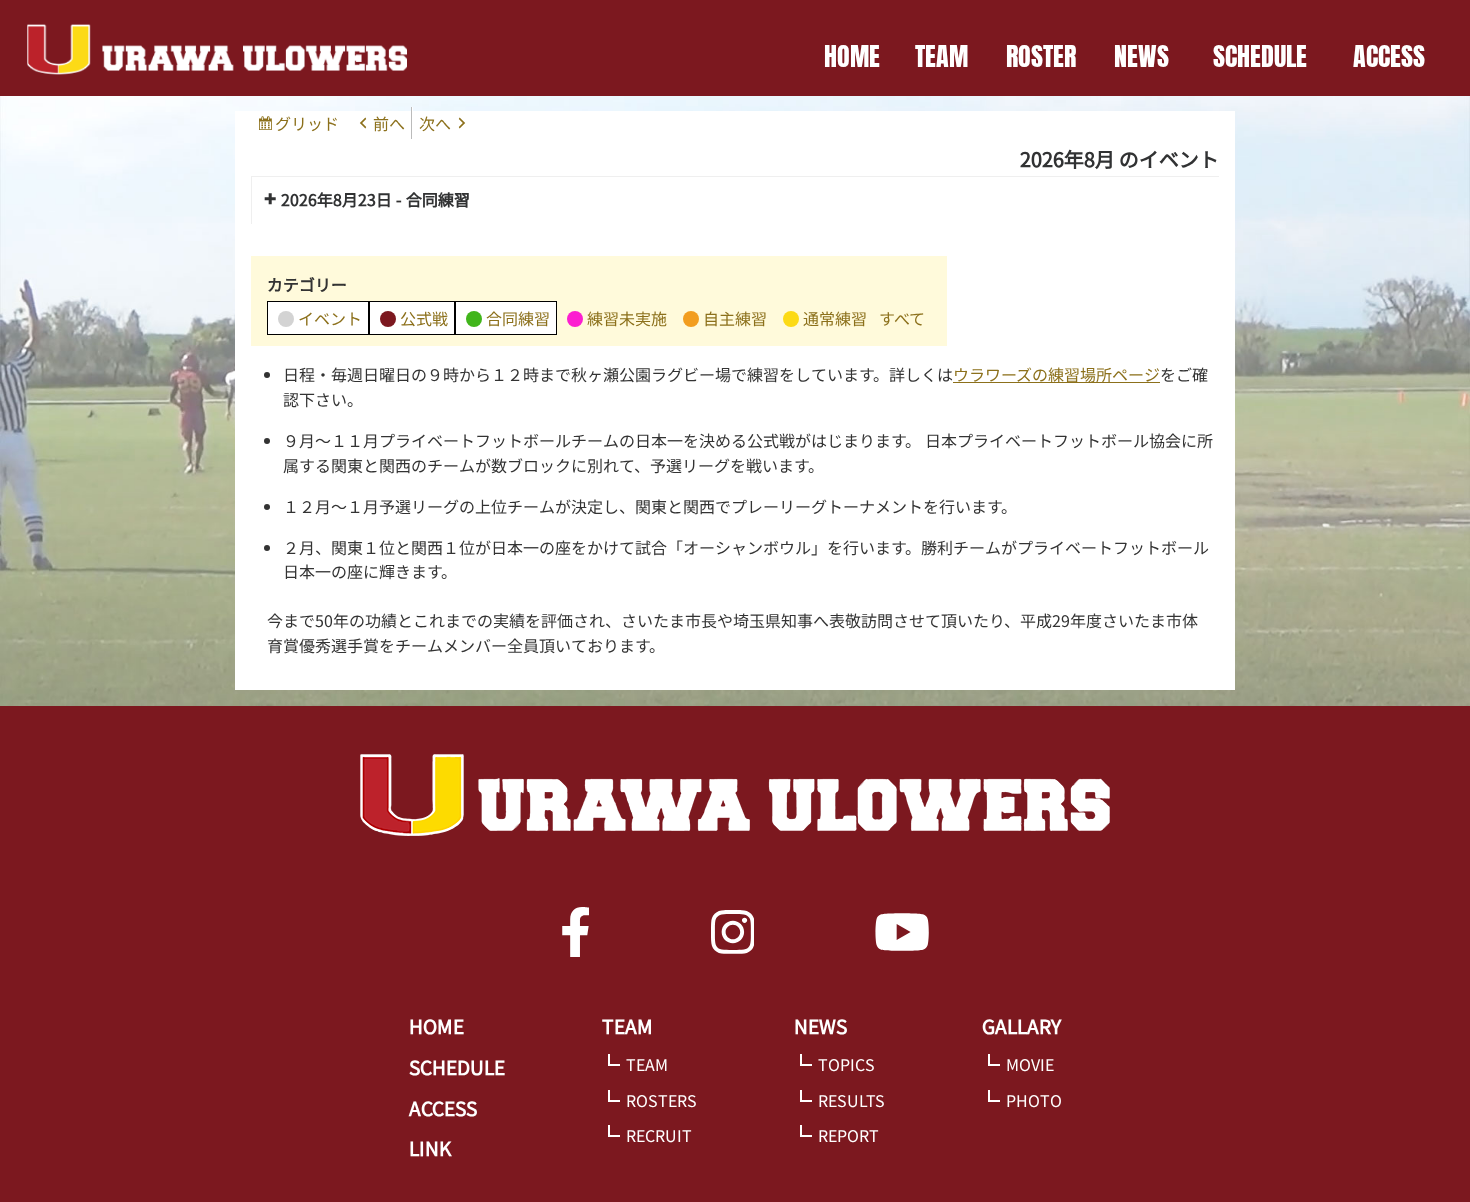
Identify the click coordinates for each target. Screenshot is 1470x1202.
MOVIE (1030, 1064)
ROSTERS (661, 1100)
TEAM (941, 56)
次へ (435, 123)
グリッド (310, 125)
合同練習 (518, 318)
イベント (330, 318)
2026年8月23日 (336, 199)
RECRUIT (659, 1135)
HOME (852, 56)
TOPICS (846, 1064)
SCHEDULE (1260, 56)
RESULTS (851, 1100)
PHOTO (1034, 1100)
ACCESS (1389, 56)
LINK (430, 1148)
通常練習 (835, 318)
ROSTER (1041, 56)
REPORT (848, 1135)
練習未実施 (627, 318)
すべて (902, 318)
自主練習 (735, 318)
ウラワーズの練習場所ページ (1056, 374)
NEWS (1141, 56)
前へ (389, 123)
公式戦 (424, 318)
